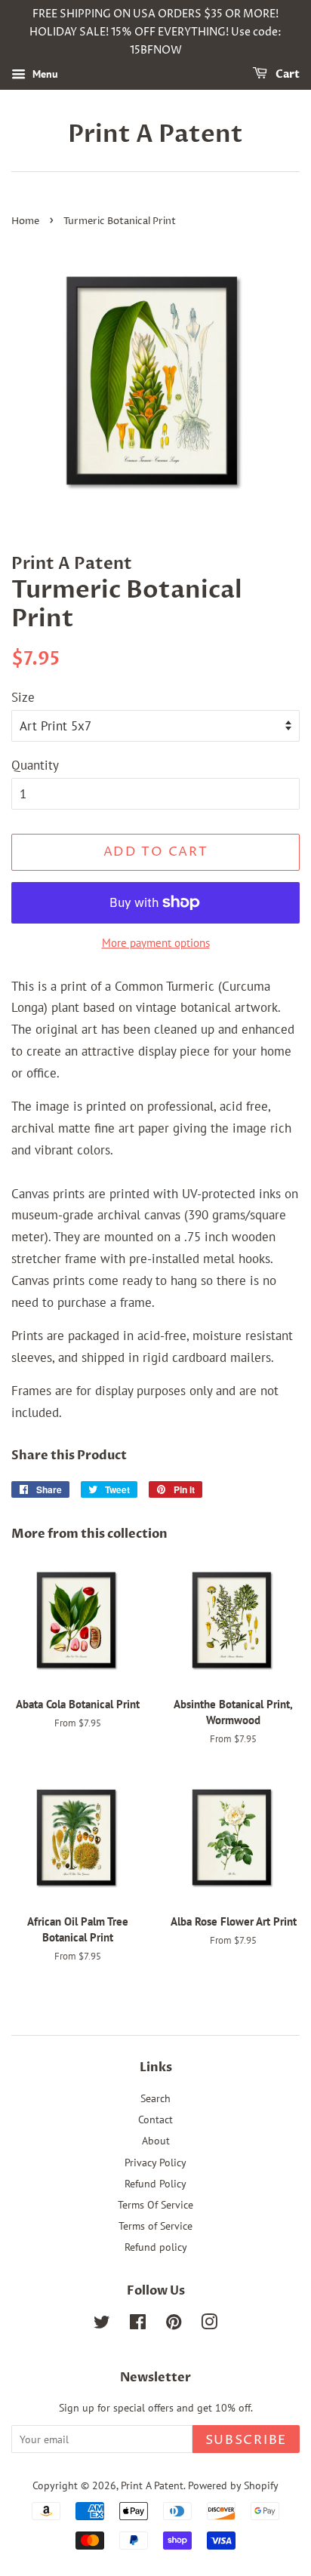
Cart (286, 75)
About (156, 2140)
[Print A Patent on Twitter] (102, 2324)
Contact (155, 2119)
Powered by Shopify (233, 2485)
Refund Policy (155, 2183)
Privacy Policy (155, 2162)
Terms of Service (155, 2226)
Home (25, 221)
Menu (44, 75)
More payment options (156, 943)
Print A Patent (155, 134)
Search (155, 2098)
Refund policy (156, 2247)
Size (23, 697)
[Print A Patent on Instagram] (209, 2324)
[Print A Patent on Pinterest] (174, 2324)
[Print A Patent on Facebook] (138, 2324)
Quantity (35, 765)
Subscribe (246, 2440)
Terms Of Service (155, 2204)
